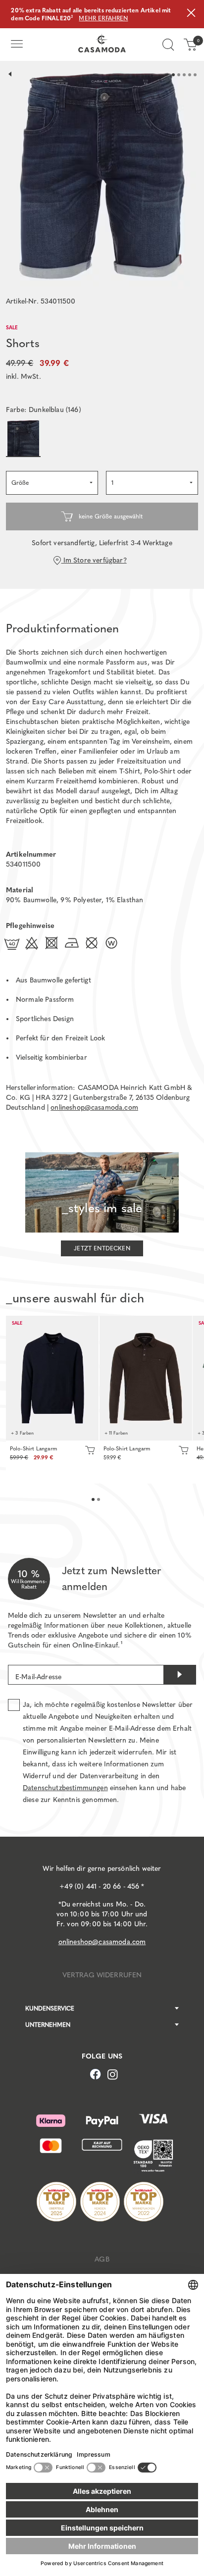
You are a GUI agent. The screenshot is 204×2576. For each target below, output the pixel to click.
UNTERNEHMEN (48, 2025)
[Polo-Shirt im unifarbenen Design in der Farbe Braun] (146, 1378)
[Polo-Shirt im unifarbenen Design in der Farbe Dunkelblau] (52, 1378)
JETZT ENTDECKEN (102, 1248)
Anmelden (180, 1675)
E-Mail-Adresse (38, 1677)
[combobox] (52, 483)
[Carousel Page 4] (190, 75)
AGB (102, 2259)
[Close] (191, 14)
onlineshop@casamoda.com (94, 1108)
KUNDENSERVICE (50, 2009)
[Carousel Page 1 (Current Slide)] (173, 75)
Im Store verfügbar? (94, 560)
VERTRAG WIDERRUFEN (102, 1975)
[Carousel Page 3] (184, 75)
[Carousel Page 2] (179, 75)
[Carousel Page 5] (195, 75)
